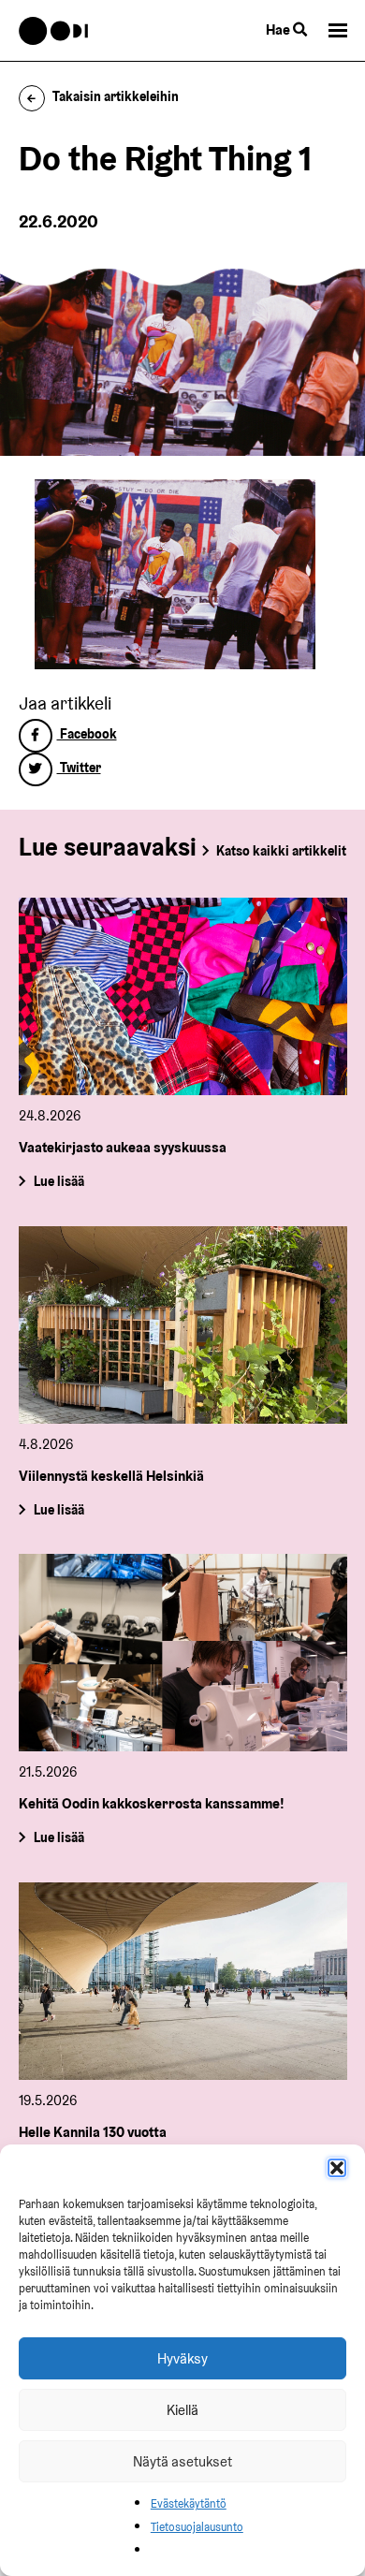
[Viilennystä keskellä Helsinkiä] (183, 1325)
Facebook (87, 734)
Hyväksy (182, 2358)
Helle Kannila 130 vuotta (93, 2132)
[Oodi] (54, 31)
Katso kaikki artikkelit (281, 851)
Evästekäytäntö (189, 2503)
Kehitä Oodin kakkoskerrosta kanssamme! (152, 1804)
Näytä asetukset (182, 2461)
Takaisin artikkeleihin (116, 96)
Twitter (79, 768)
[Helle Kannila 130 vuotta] (183, 1981)
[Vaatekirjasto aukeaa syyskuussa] (183, 996)
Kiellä (182, 2410)
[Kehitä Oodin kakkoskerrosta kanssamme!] (183, 1653)
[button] (337, 2168)
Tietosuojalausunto (197, 2527)
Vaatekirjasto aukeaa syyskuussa (123, 1147)
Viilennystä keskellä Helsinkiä (111, 1476)
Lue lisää (58, 1181)
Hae (279, 29)
